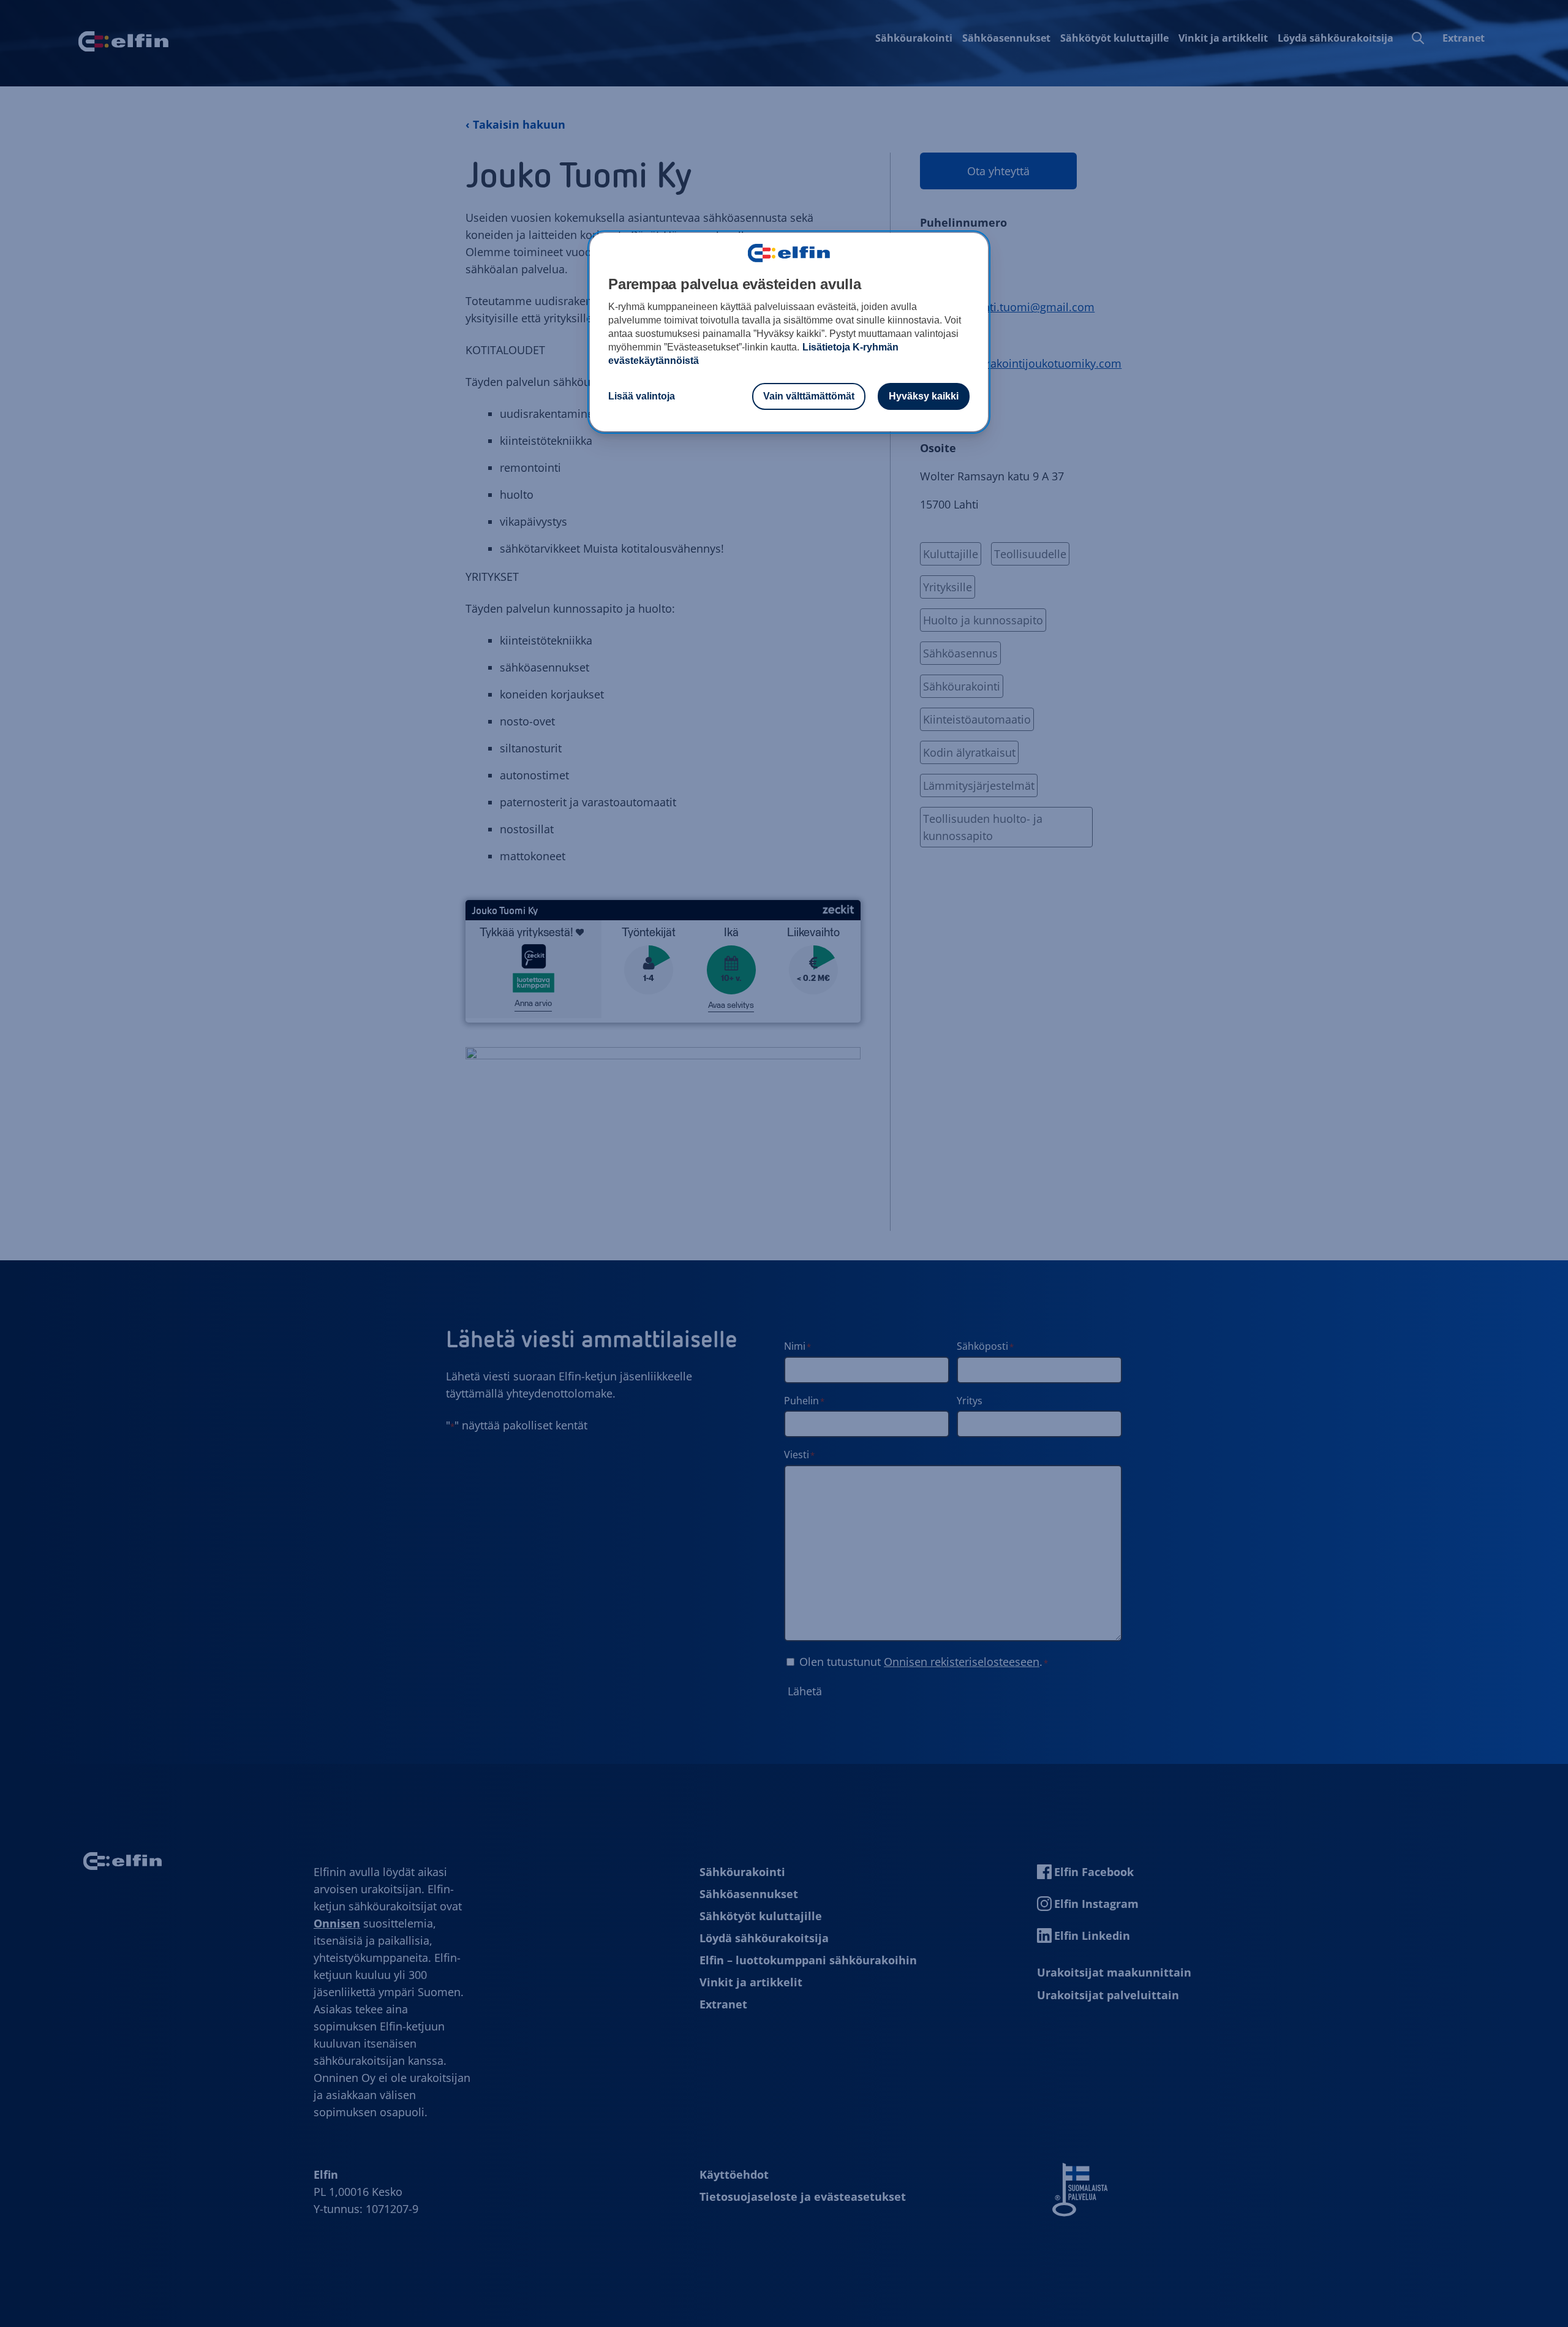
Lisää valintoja (642, 396)
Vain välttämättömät (809, 396)
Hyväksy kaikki (924, 396)
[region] (789, 332)
